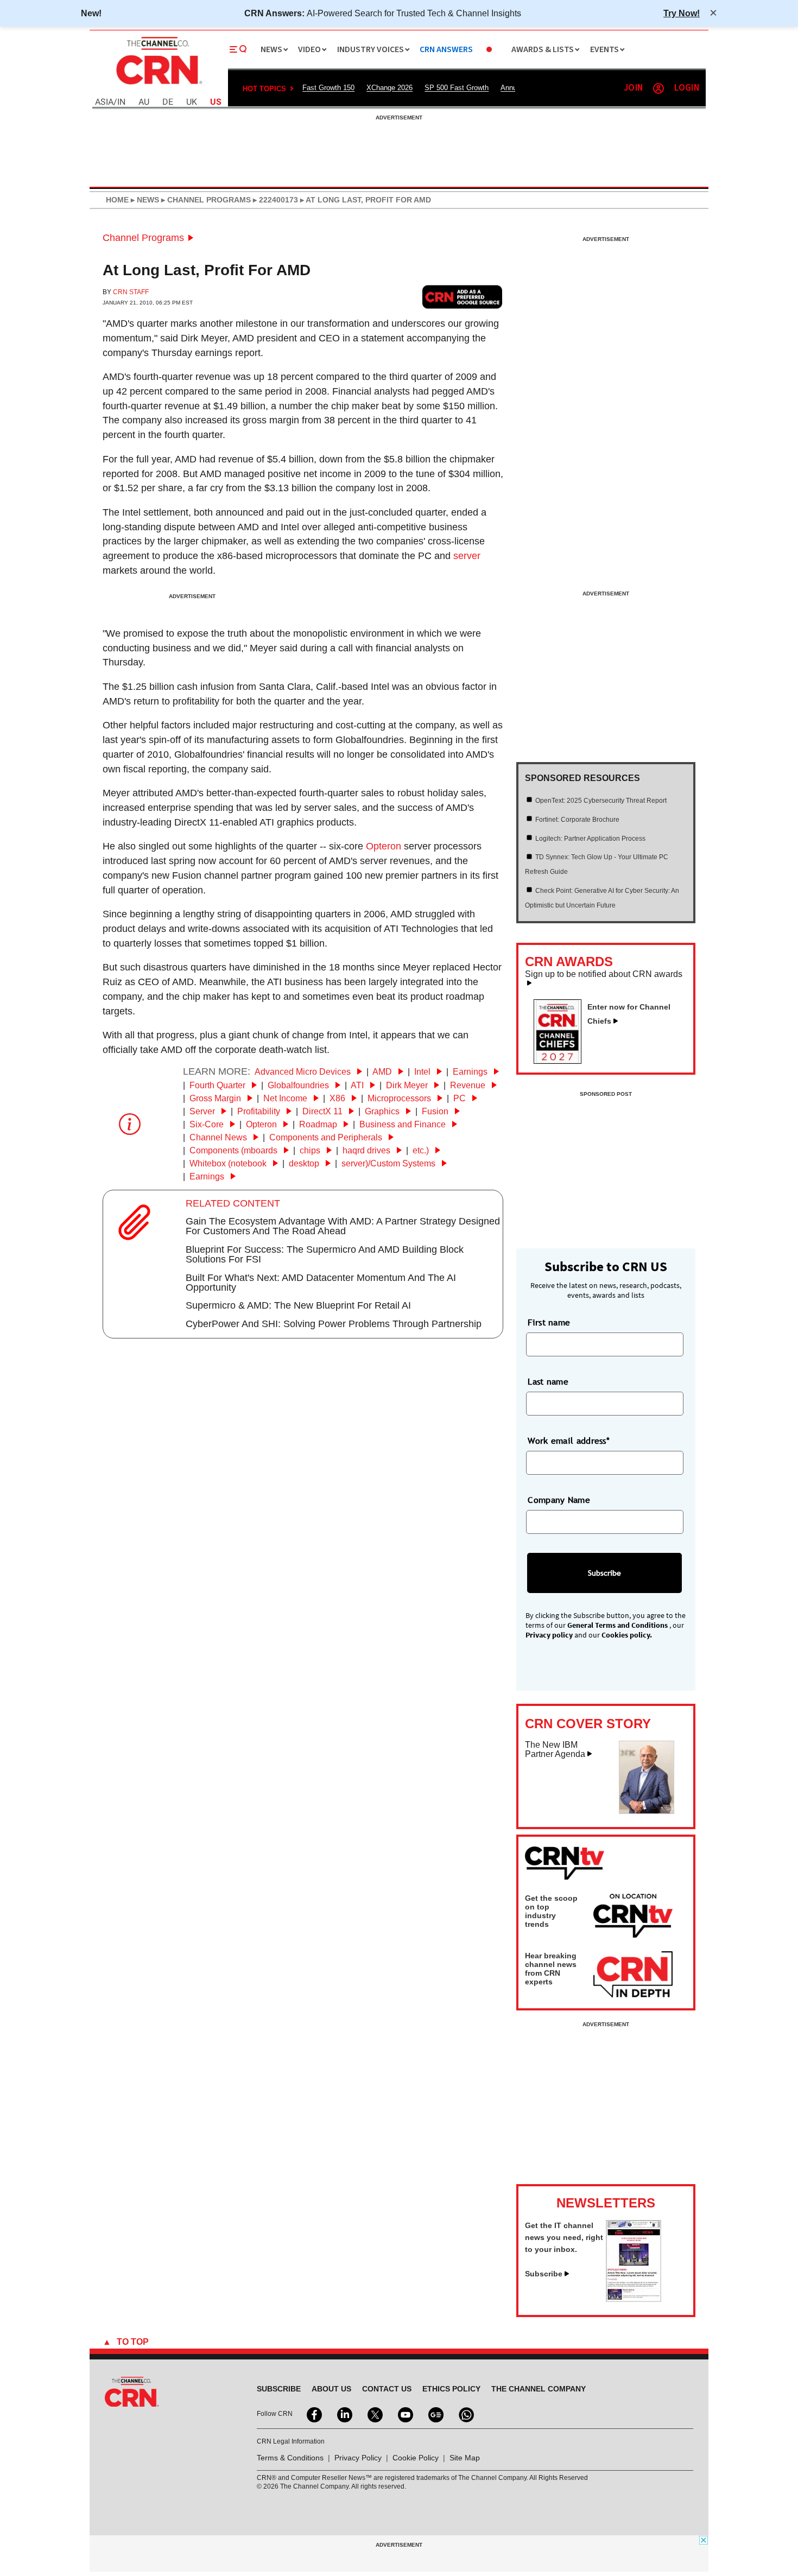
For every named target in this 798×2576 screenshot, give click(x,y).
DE (168, 102)
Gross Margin (216, 1098)
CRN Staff (131, 292)
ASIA (104, 102)
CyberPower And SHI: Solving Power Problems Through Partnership (334, 1324)
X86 (338, 1098)
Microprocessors (400, 1098)
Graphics (383, 1111)
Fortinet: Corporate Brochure (577, 820)
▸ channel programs (205, 200)
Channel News (219, 1137)
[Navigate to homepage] (158, 86)
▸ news (144, 200)
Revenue (469, 1085)
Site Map (465, 2458)
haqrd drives (368, 1150)
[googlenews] (435, 2414)
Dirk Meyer (408, 1085)
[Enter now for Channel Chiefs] (562, 1061)
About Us (331, 2389)
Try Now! (682, 13)
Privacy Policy (358, 2458)
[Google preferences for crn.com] (463, 297)
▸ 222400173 (274, 200)
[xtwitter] (374, 2414)
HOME (117, 200)
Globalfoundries (299, 1085)
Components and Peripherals (327, 1137)
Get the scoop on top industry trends (551, 1911)
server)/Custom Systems (389, 1163)
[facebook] (313, 2414)
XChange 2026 (389, 88)
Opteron (384, 846)
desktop (305, 1163)
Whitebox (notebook (229, 1163)
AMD (383, 1072)
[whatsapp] (465, 2414)
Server (203, 1111)
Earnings (471, 1072)
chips (311, 1150)
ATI (358, 1085)
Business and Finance (404, 1124)
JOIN (633, 88)
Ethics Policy (451, 2389)
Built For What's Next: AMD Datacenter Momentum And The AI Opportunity (321, 1283)
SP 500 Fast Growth (457, 88)
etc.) (422, 1150)
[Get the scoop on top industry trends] (633, 1918)
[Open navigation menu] (238, 49)
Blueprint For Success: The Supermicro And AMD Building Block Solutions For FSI (325, 1254)
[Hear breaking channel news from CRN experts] (633, 1975)
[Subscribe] (634, 2299)
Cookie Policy (416, 2458)
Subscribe (544, 2274)
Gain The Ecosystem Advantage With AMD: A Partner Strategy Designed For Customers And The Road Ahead (343, 1226)
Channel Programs (143, 238)
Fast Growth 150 (328, 88)
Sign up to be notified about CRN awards (604, 974)
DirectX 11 (324, 1111)
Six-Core (208, 1124)
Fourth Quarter (218, 1085)
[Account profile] (658, 88)
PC (461, 1098)
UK (192, 102)
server (467, 556)
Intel (423, 1072)
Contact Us (387, 2389)
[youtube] (404, 2414)
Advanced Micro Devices (304, 1072)
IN (121, 102)
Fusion (436, 1111)
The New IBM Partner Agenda (555, 1750)
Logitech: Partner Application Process (590, 839)
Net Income (286, 1098)
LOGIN (687, 88)
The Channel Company (539, 2389)
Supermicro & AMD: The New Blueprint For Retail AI (298, 1305)
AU (144, 102)
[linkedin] (344, 2414)
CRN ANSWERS (446, 50)
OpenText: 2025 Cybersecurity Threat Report (601, 801)
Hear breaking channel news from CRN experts (551, 1969)
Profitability (260, 1111)
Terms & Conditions (290, 2458)
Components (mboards (235, 1150)
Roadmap (319, 1124)
